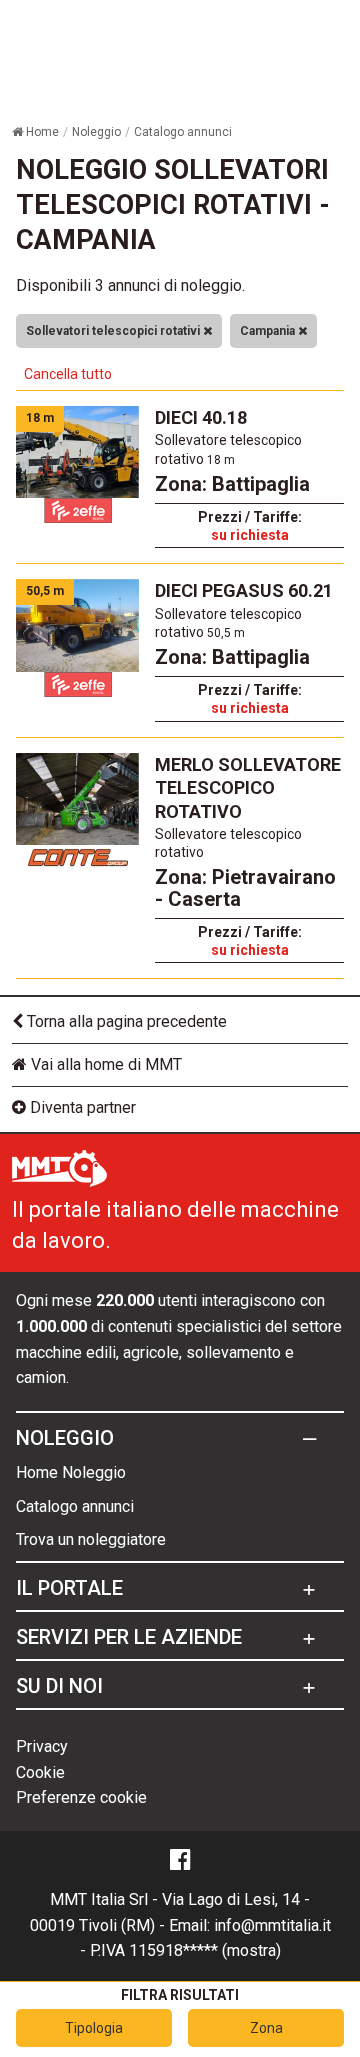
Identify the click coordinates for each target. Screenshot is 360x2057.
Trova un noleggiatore (91, 1539)
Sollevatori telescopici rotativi (114, 331)
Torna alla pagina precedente (125, 1021)
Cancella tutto (68, 374)
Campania (269, 331)
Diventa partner (81, 1107)
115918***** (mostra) (205, 1950)
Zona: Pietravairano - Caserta (245, 888)
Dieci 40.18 (201, 417)
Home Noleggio (71, 1472)
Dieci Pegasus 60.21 (244, 590)
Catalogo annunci (75, 1506)
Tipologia (94, 2028)
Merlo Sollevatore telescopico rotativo (248, 788)
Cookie (40, 1772)
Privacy (42, 1746)
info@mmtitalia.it (272, 1925)
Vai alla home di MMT (104, 1064)
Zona (266, 2028)
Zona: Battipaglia (232, 484)
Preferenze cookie (81, 1797)
